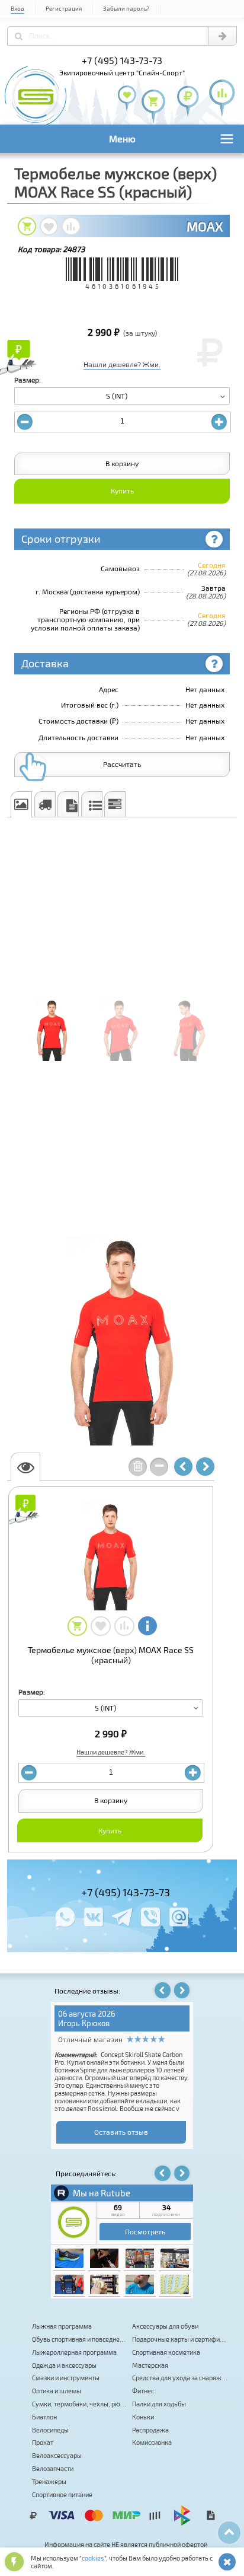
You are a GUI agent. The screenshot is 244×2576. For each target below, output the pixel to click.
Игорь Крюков (84, 2023)
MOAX (205, 226)
